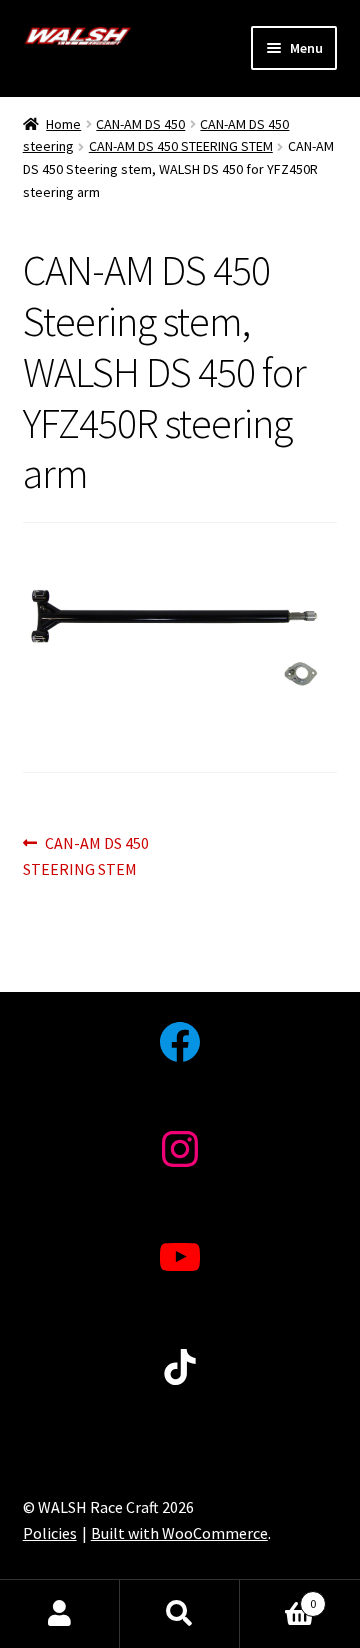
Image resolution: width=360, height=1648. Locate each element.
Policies (50, 1533)
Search (180, 1614)
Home (63, 124)
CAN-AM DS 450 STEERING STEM (181, 146)
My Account (60, 1614)
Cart (278, 1596)
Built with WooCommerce (179, 1533)
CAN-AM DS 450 (140, 124)
